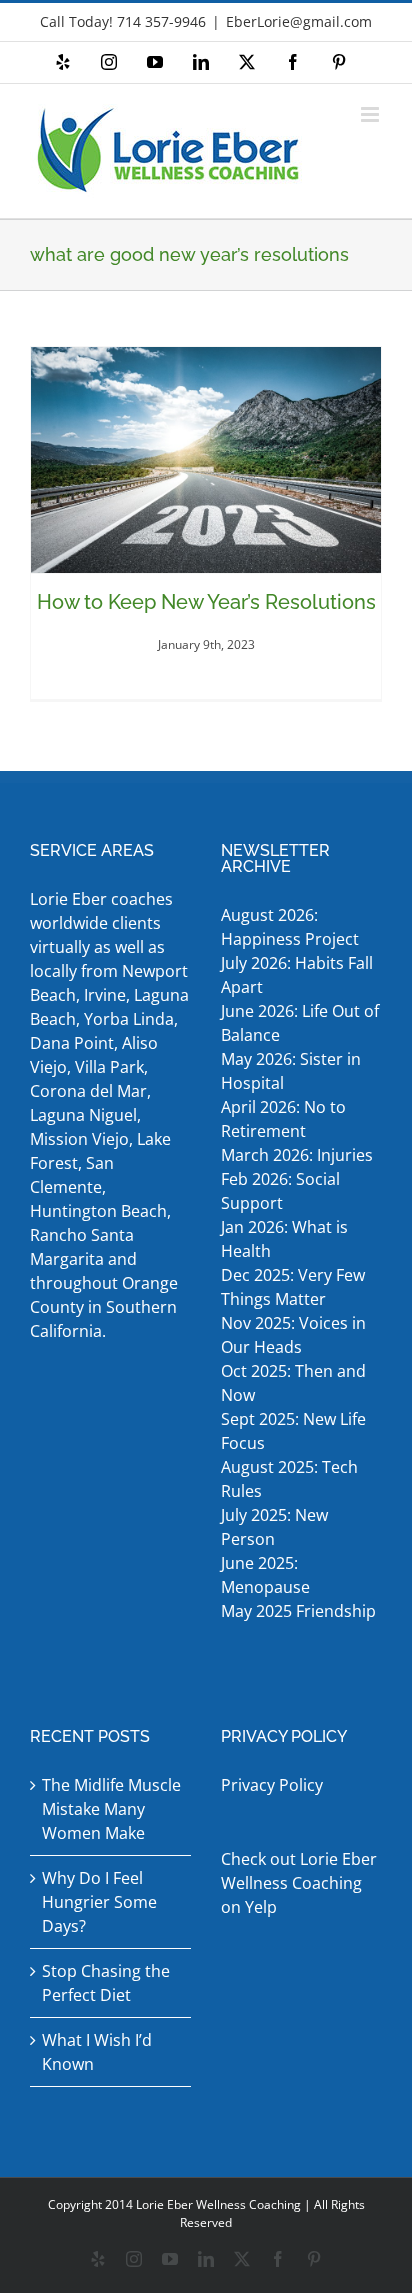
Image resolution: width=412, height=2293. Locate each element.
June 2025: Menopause (267, 1575)
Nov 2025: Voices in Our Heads (293, 1335)
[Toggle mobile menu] (371, 114)
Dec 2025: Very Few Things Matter (293, 1287)
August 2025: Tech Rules (289, 1479)
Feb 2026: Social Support (280, 1191)
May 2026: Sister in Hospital (291, 1071)
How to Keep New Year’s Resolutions (206, 602)
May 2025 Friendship (298, 1611)
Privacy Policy (272, 1785)
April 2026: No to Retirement (283, 1119)
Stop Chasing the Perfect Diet (106, 1983)
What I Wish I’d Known (97, 2052)
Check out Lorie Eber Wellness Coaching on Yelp (299, 1883)
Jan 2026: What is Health (284, 1239)
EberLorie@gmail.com (299, 21)
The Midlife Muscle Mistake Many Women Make (111, 1809)
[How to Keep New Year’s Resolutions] (206, 460)
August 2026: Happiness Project (290, 927)
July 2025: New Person (274, 1527)
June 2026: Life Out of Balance (300, 1023)
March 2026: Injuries (297, 1155)
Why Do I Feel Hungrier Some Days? (99, 1902)
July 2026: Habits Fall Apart (297, 975)
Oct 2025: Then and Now (293, 1383)
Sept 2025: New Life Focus (293, 1431)
